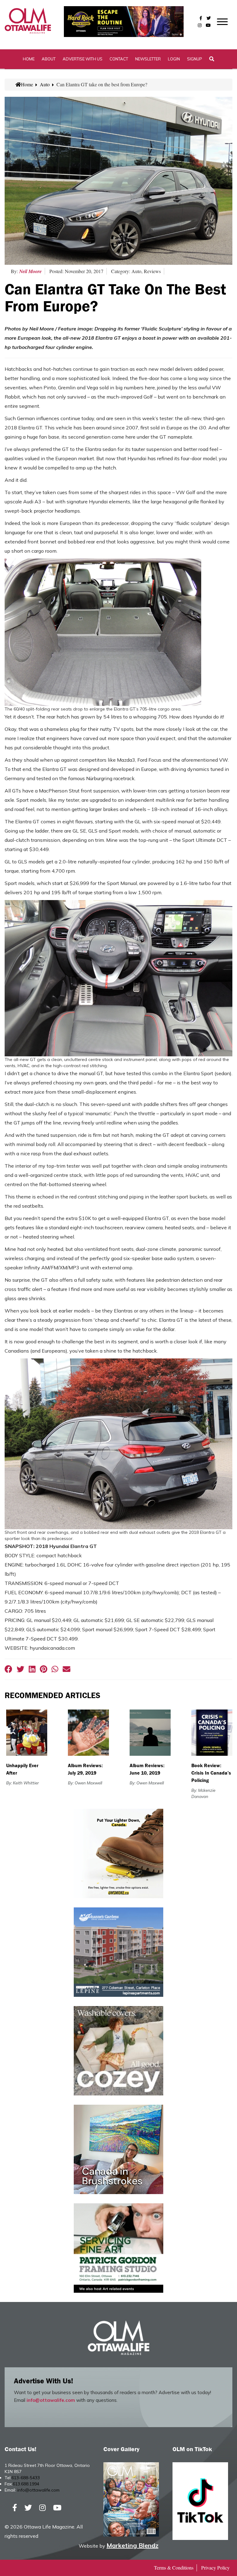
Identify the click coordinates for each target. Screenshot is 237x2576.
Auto (45, 84)
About (49, 59)
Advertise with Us (83, 59)
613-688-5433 (26, 2478)
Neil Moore (30, 271)
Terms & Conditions (174, 2568)
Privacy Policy (215, 2568)
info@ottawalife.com (51, 2400)
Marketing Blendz (132, 2545)
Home (29, 59)
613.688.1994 (26, 2484)
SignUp (195, 59)
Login (174, 59)
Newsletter (148, 59)
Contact (119, 59)
